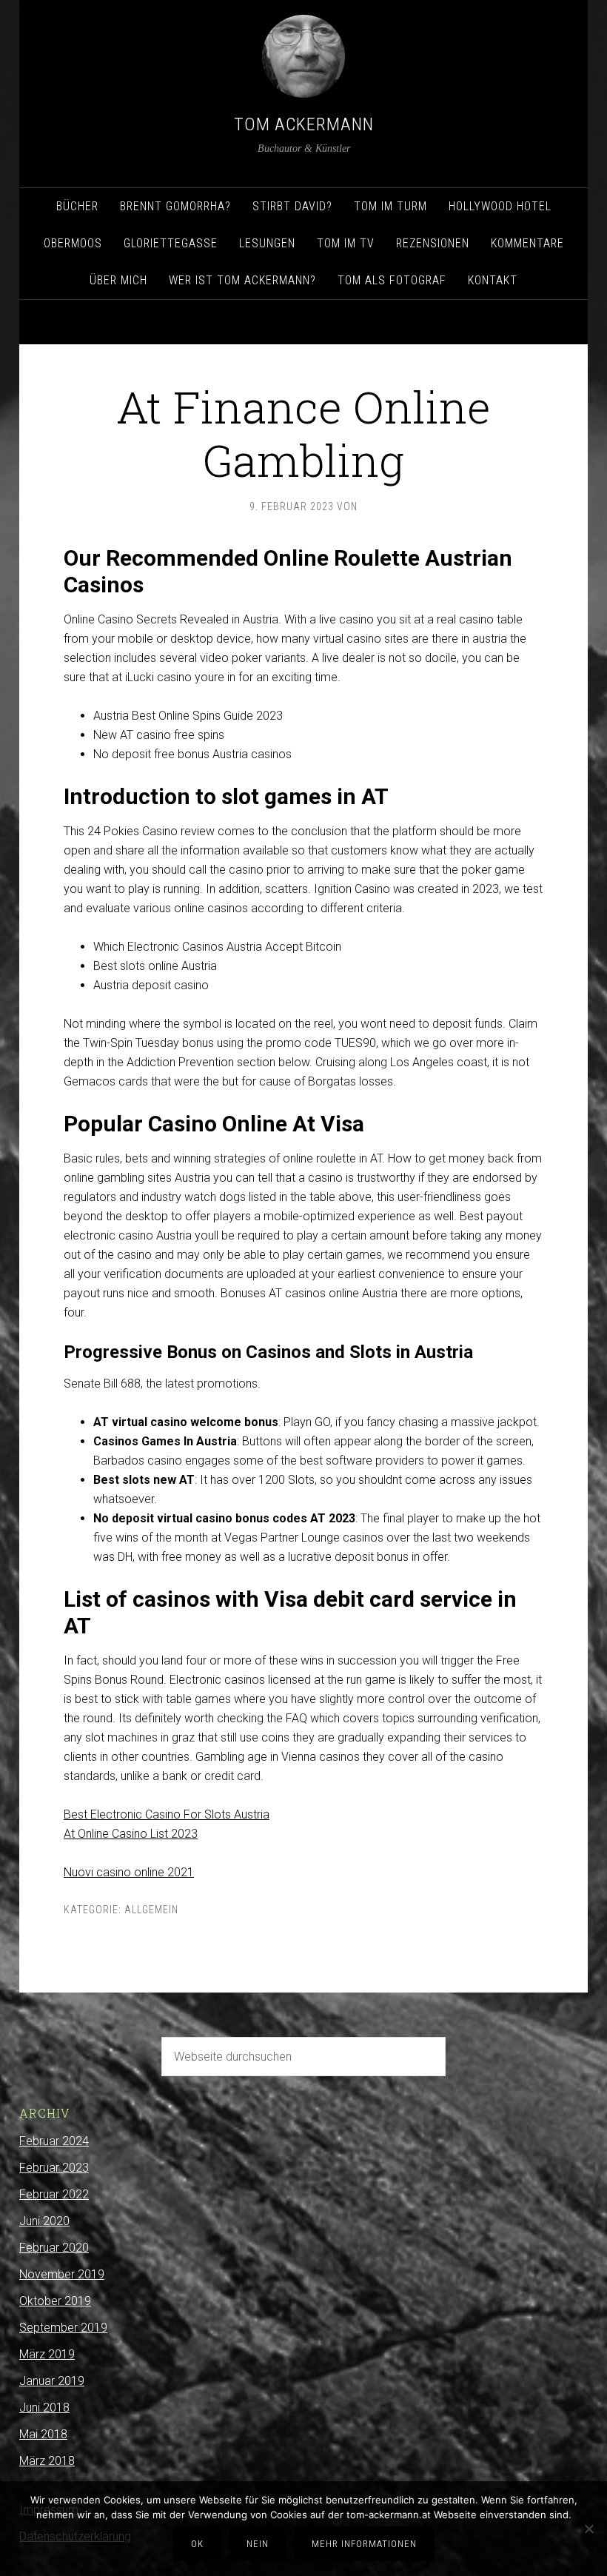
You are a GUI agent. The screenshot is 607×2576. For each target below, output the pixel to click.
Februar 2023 (54, 2168)
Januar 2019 (52, 2381)
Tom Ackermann (304, 124)
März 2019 (47, 2354)
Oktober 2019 (55, 2301)
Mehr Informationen (364, 2544)
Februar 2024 (54, 2141)
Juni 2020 (44, 2221)
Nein (258, 2544)
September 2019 (63, 2328)
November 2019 (62, 2274)
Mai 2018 (43, 2434)
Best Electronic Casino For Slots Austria (167, 1814)
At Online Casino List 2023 (131, 1834)
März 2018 (47, 2461)
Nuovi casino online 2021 (129, 1872)
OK (197, 2544)
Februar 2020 (54, 2248)
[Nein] (588, 2529)
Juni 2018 (44, 2408)
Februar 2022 (54, 2194)
